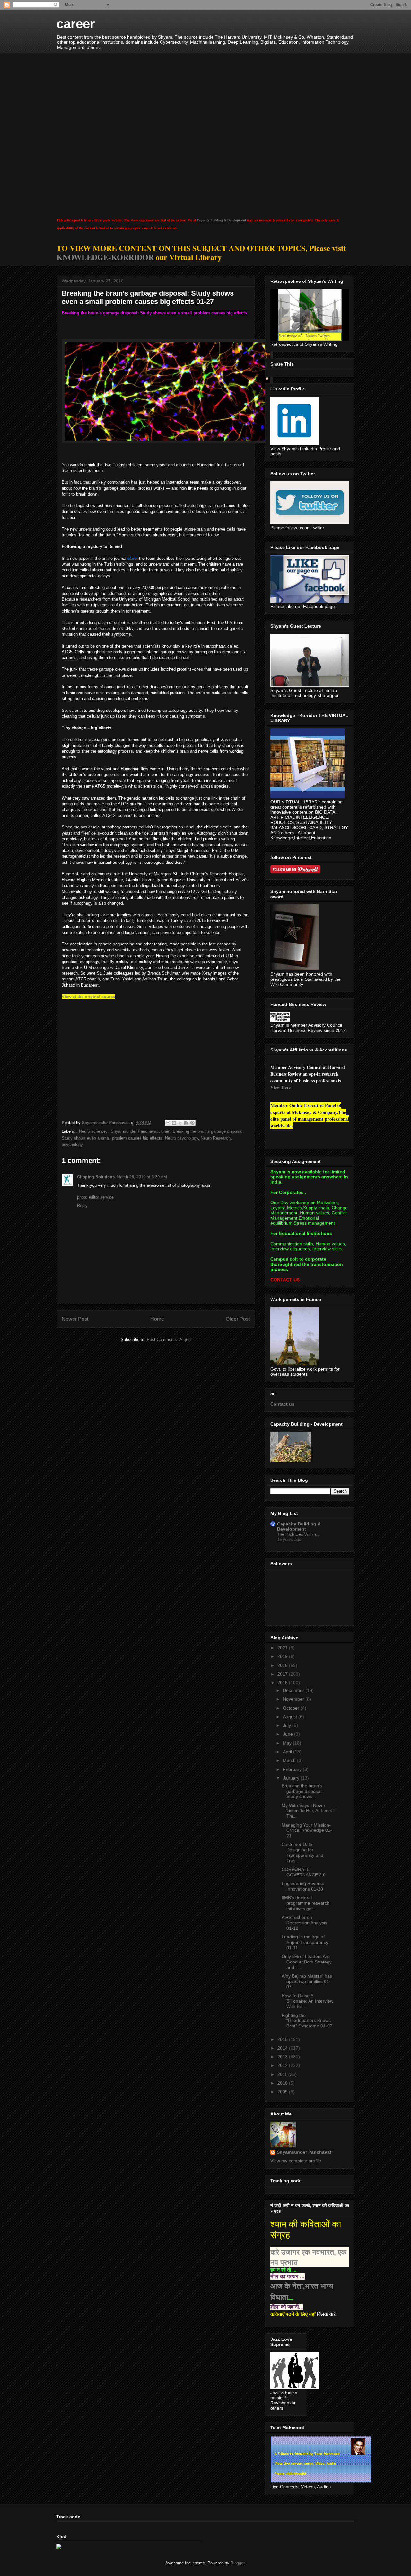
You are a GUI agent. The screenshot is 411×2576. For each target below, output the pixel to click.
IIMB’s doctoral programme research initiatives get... (306, 1903)
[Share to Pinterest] (192, 1123)
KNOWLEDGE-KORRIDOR (105, 257)
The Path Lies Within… (299, 1534)
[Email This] (168, 1123)
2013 (283, 2057)
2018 (283, 1665)
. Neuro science (91, 1131)
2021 (283, 1648)
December (294, 1690)
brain (166, 1131)
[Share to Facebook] (186, 1123)
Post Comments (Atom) (169, 1340)
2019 (283, 1656)
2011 (283, 2074)
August (291, 1717)
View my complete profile (296, 2161)
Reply (82, 1206)
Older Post (238, 1319)
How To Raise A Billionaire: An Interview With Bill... (307, 2001)
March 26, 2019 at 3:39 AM (142, 1177)
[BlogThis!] (174, 1123)
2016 (283, 1683)
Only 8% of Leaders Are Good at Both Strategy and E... (307, 1962)
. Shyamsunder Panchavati (133, 1131)
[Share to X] (180, 1123)
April (288, 1752)
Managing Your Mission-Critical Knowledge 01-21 (307, 1830)
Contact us (282, 1404)
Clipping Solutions (96, 1177)
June (289, 1734)
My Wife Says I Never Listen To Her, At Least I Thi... (308, 1811)
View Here (280, 1087)
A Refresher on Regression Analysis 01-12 (304, 1923)
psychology (72, 1145)
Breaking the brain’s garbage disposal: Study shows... (302, 1791)
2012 (283, 2065)
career (76, 24)
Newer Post (75, 1319)
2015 (283, 2039)
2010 (283, 2083)
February (293, 1769)
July (288, 1725)
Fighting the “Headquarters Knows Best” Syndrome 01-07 (307, 2021)
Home (157, 1319)
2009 (283, 2092)
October (292, 1708)
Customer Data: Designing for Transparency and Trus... (302, 1852)
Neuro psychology (182, 1138)
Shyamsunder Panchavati (305, 2152)
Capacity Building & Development (221, 220)
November (294, 1699)
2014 (283, 2048)
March (290, 1760)
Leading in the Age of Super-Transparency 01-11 (305, 1942)
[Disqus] (156, 1057)
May (288, 1743)
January (292, 1778)
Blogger (237, 2563)
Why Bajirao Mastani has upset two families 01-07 (307, 1981)
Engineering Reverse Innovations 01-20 (303, 1886)
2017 (283, 1674)
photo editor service (95, 1197)
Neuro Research (216, 1138)
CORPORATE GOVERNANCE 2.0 (304, 1872)
